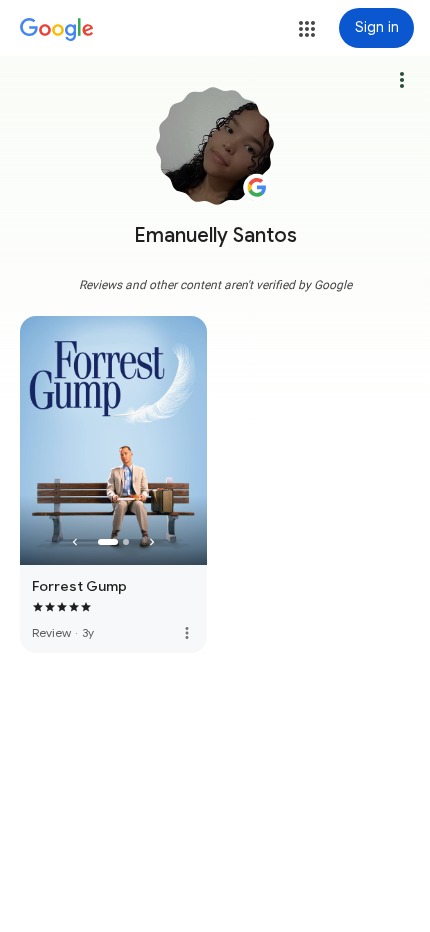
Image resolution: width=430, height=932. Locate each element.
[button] (307, 29)
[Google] (57, 30)
